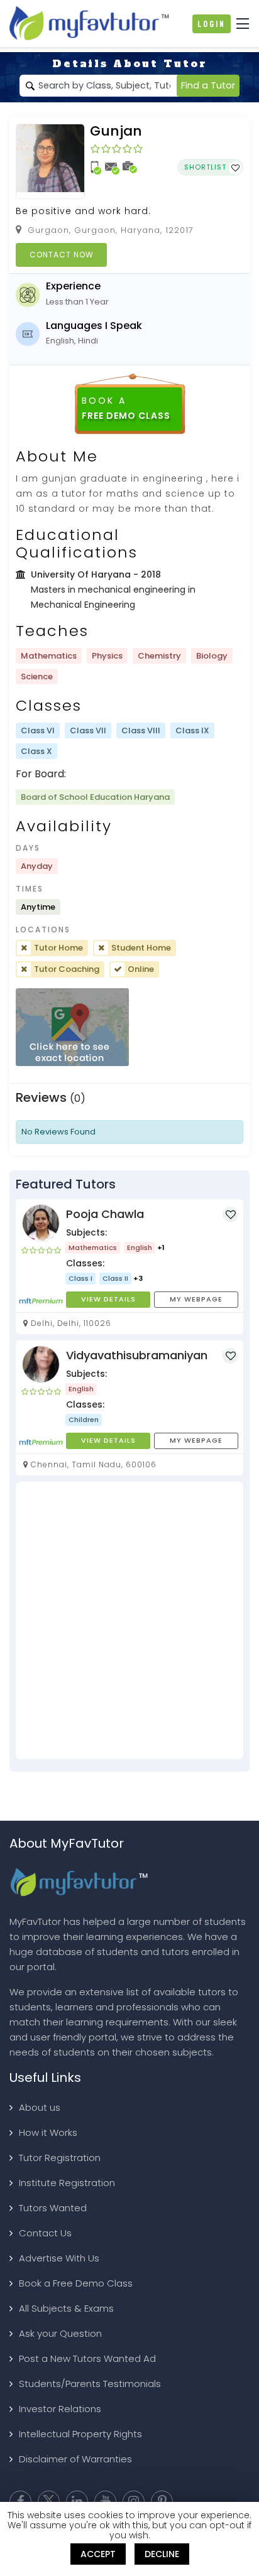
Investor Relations (60, 2409)
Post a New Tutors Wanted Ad (87, 2358)
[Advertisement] (129, 1620)
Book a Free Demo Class (76, 2283)
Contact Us (45, 2233)
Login (212, 24)
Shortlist (207, 167)
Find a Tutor (208, 85)
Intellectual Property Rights (80, 2434)
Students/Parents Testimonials (90, 2384)
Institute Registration (67, 2183)
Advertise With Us (59, 2258)
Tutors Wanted (53, 2208)
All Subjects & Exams (66, 2308)
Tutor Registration (60, 2158)
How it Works (48, 2132)
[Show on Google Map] (72, 1027)
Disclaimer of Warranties (75, 2459)
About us (40, 2107)
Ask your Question (60, 2333)
